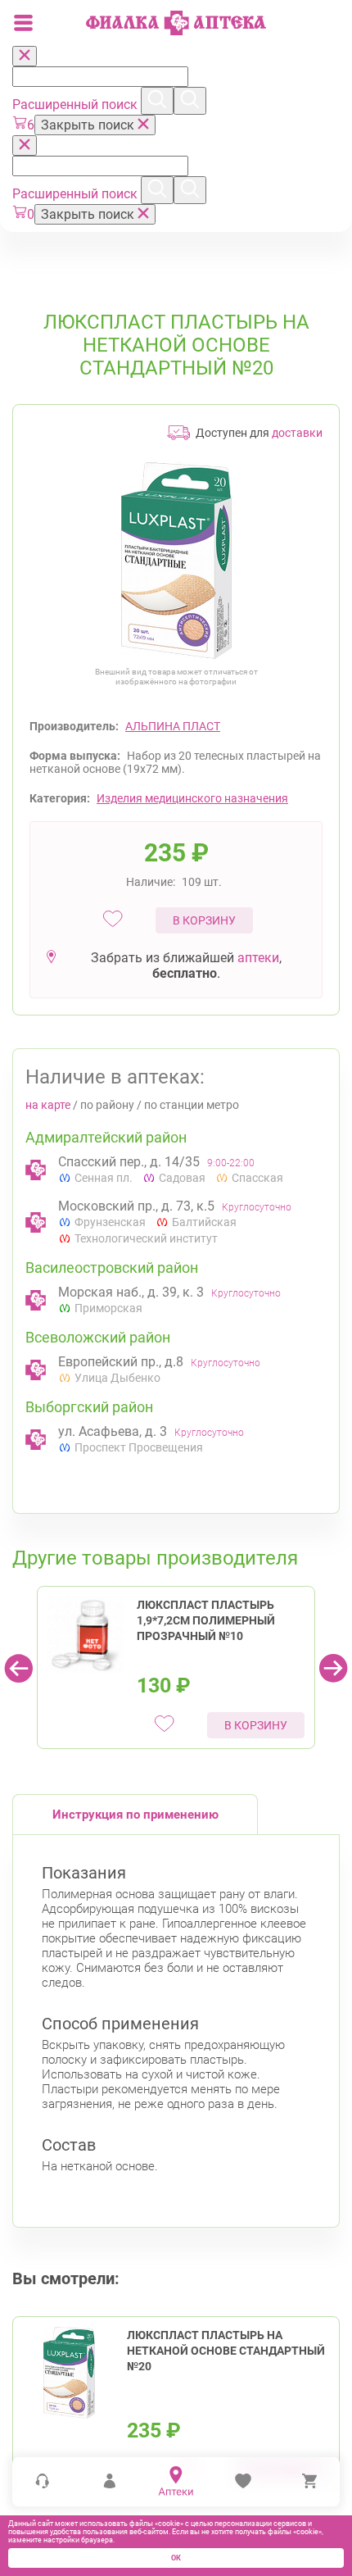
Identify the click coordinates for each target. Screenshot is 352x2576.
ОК (176, 2558)
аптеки (258, 958)
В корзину (204, 920)
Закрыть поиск (89, 125)
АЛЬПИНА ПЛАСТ (173, 726)
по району (107, 1105)
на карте (48, 1105)
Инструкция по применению (135, 1815)
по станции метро (192, 1105)
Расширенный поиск (77, 104)
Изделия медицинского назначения (192, 798)
